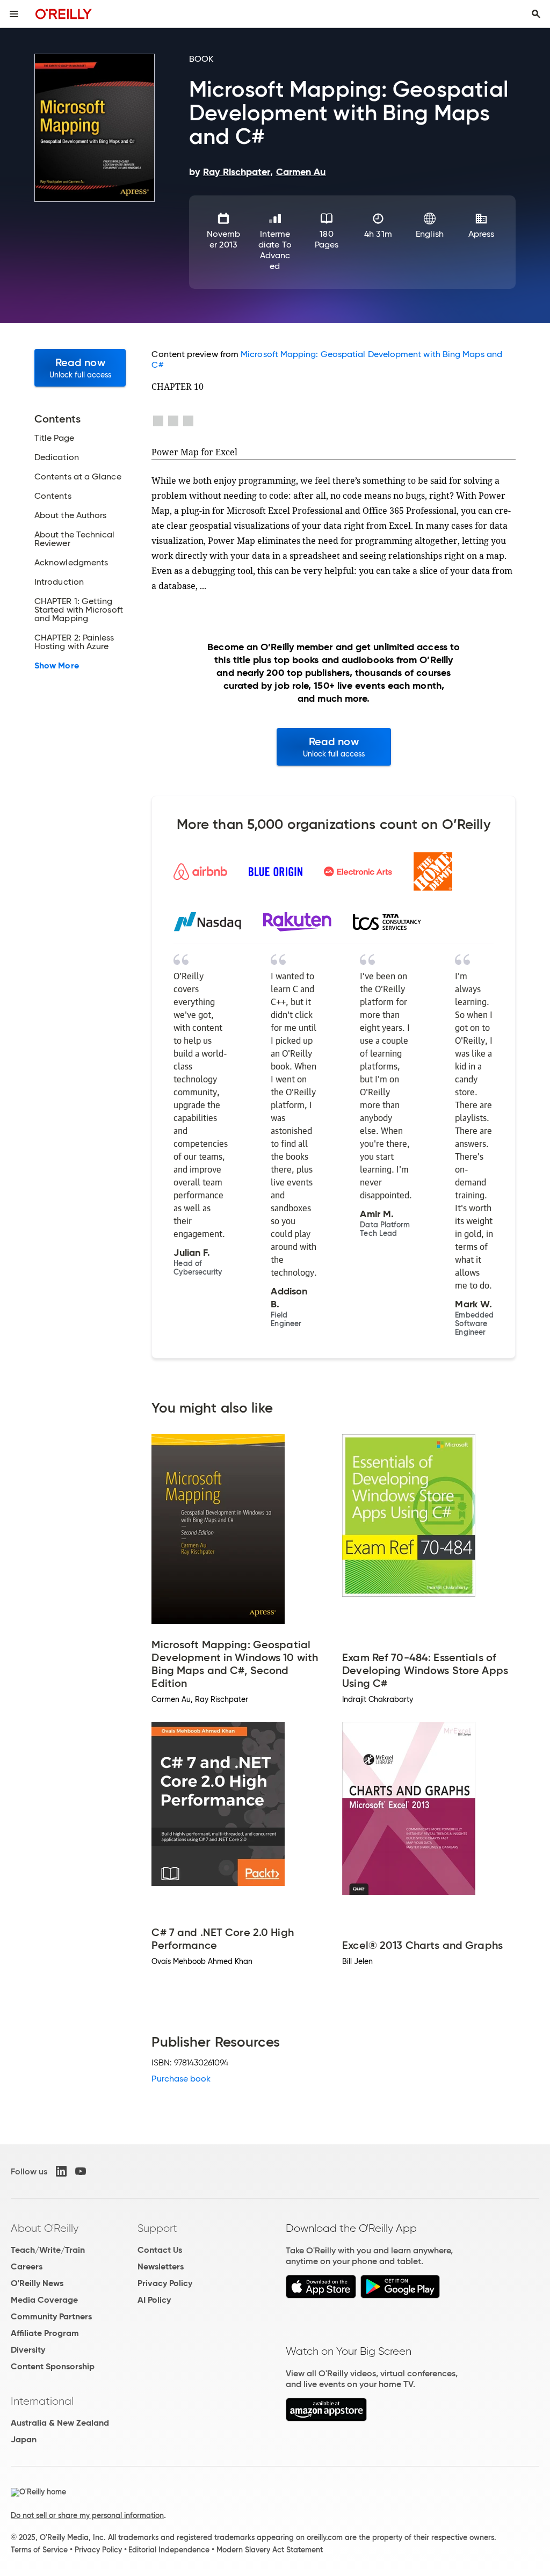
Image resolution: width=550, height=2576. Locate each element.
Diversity (28, 2350)
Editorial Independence (169, 2550)
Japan (24, 2439)
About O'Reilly (45, 2228)
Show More (57, 666)
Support (157, 2228)
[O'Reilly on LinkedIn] (61, 2171)
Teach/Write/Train (48, 2250)
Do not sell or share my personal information (87, 2515)
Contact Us (160, 2250)
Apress (481, 234)
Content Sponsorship (53, 2366)
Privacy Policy (165, 2283)
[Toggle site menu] (14, 14)
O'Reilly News (37, 2283)
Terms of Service (39, 2550)
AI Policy (154, 2300)
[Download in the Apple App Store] (321, 2295)
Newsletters (161, 2266)
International (42, 2401)
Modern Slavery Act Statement (270, 2550)
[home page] (64, 14)
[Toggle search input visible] (536, 14)
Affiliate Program (45, 2333)
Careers (27, 2266)
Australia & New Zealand (60, 2423)
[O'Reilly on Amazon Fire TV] (326, 2418)
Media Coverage (44, 2300)
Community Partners (51, 2316)
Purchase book (181, 2079)
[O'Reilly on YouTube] (81, 2171)
